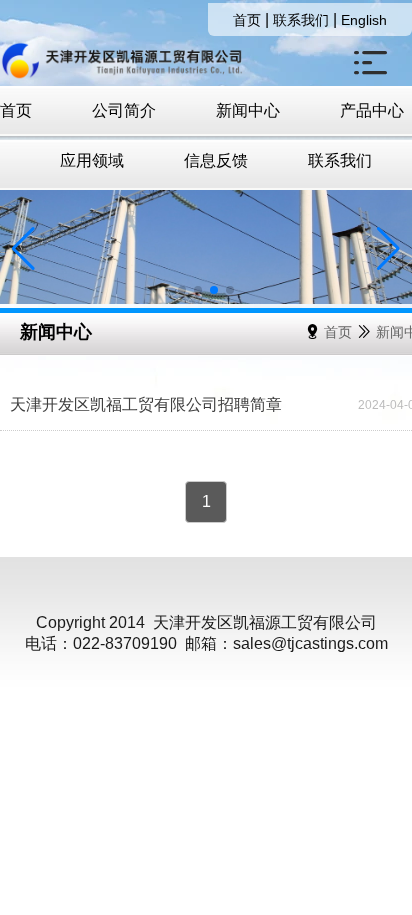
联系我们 (301, 20)
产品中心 (372, 110)
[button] (182, 290)
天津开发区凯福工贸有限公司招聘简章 (146, 404)
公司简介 (124, 110)
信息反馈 (216, 160)
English (364, 20)
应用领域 (92, 160)
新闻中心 (248, 110)
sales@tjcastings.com (310, 643)
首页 (247, 20)
